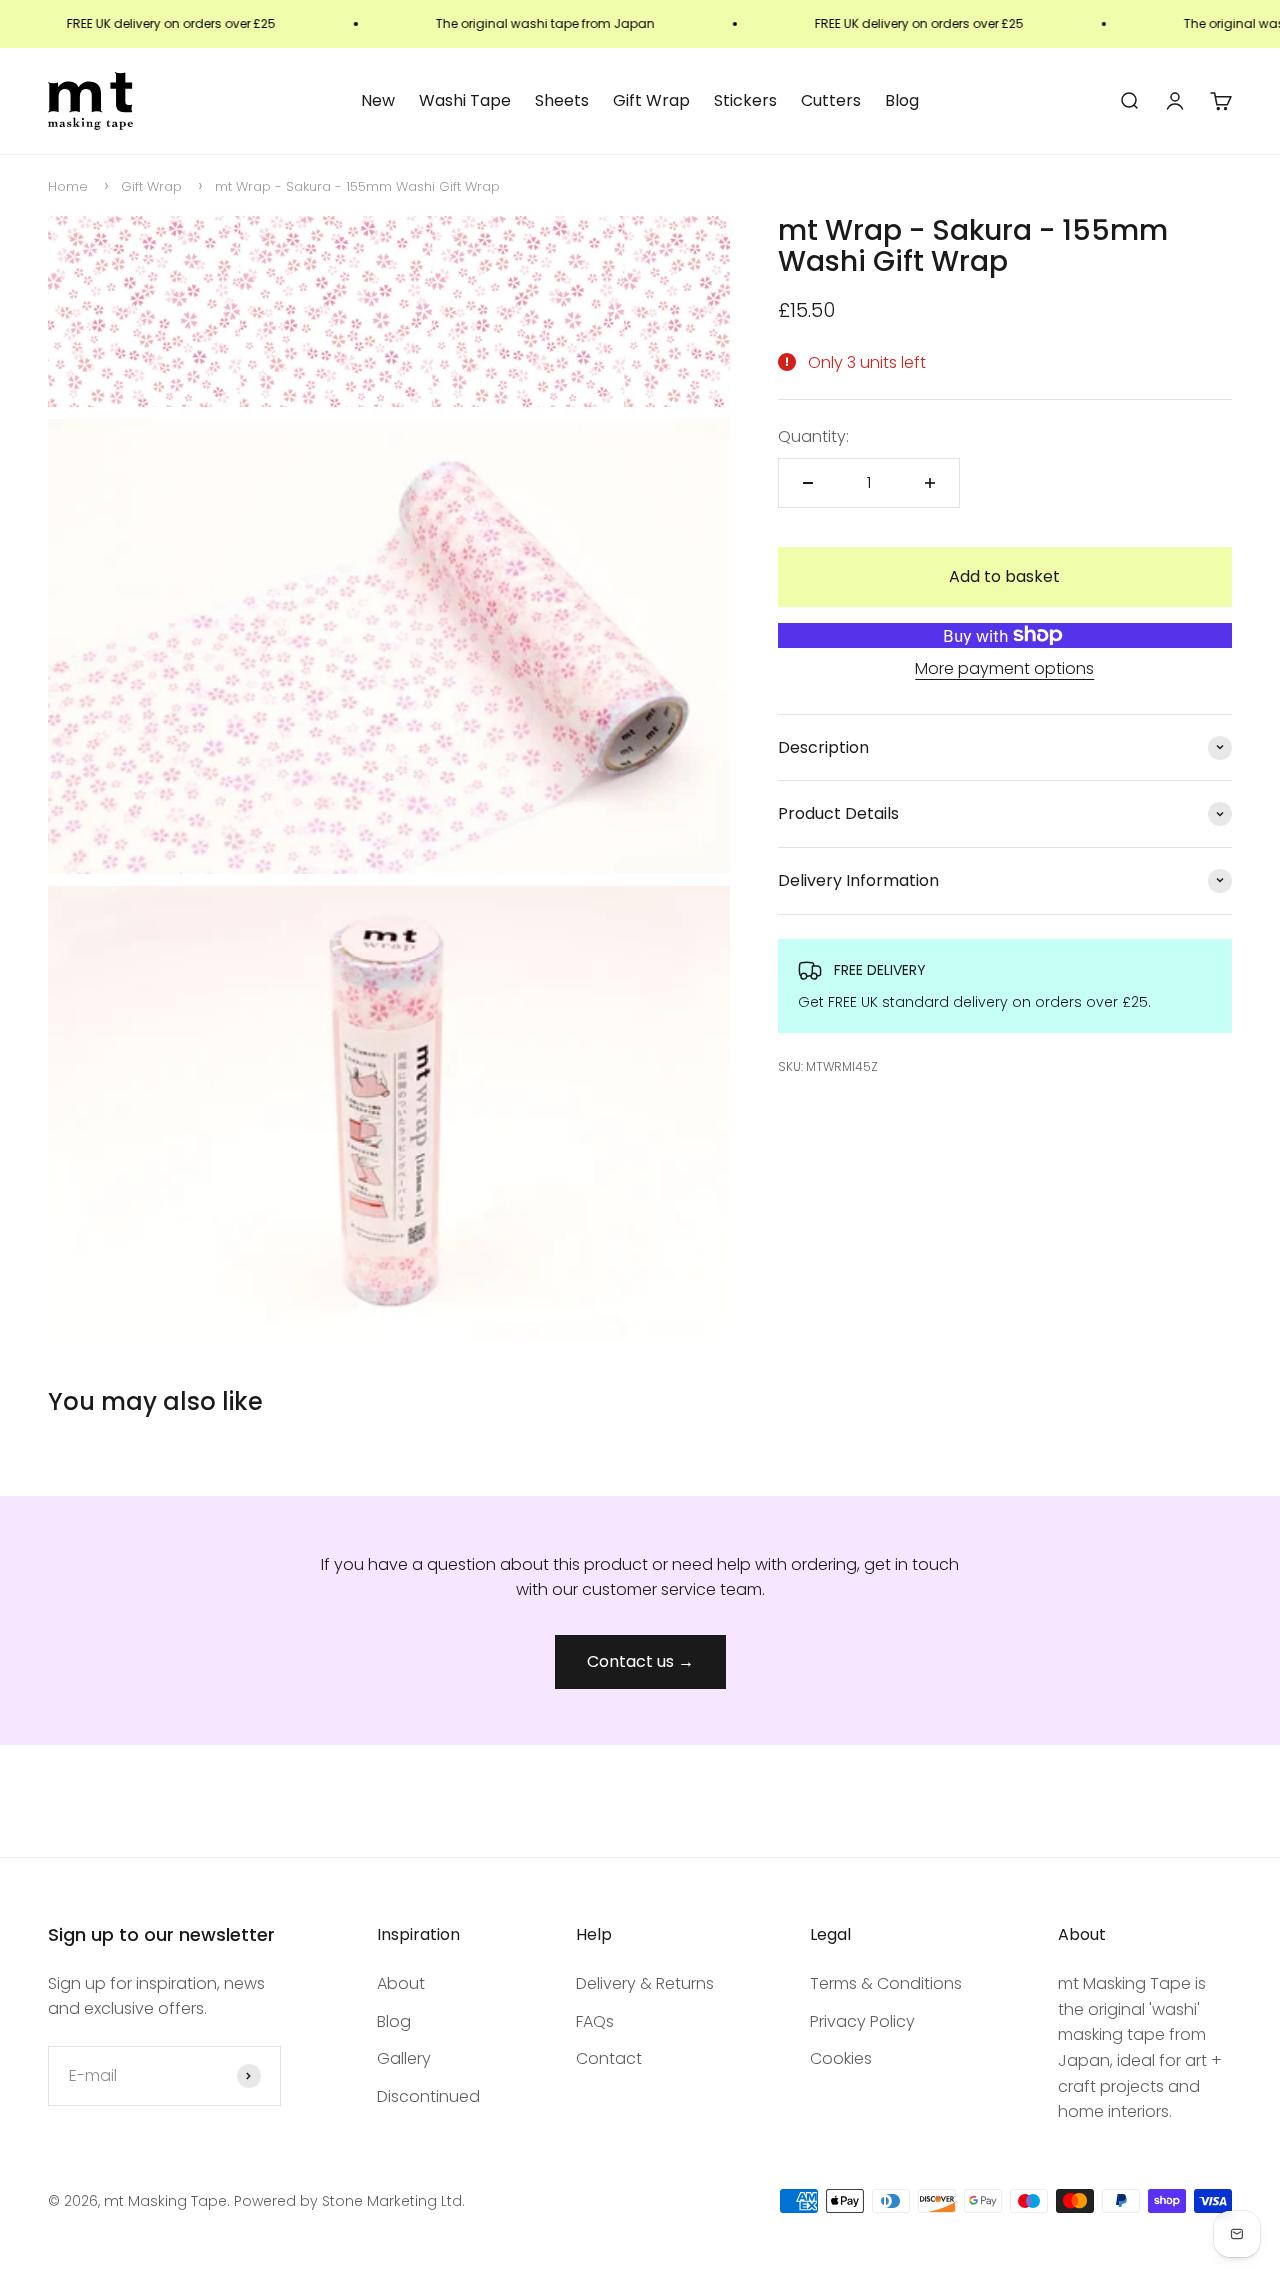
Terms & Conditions (886, 1983)
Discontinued (428, 2096)
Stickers (745, 100)
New (378, 100)
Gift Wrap (651, 100)
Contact (609, 2058)
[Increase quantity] (930, 483)
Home (68, 186)
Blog (902, 100)
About (401, 1983)
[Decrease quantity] (808, 483)
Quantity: (813, 436)
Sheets (562, 100)
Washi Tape (465, 100)
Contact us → (640, 1661)
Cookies (841, 2058)
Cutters (831, 100)
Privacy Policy (862, 2021)
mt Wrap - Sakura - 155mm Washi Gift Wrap (357, 186)
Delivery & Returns (645, 1983)
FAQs (595, 2021)
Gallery (404, 2058)
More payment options (1004, 668)
